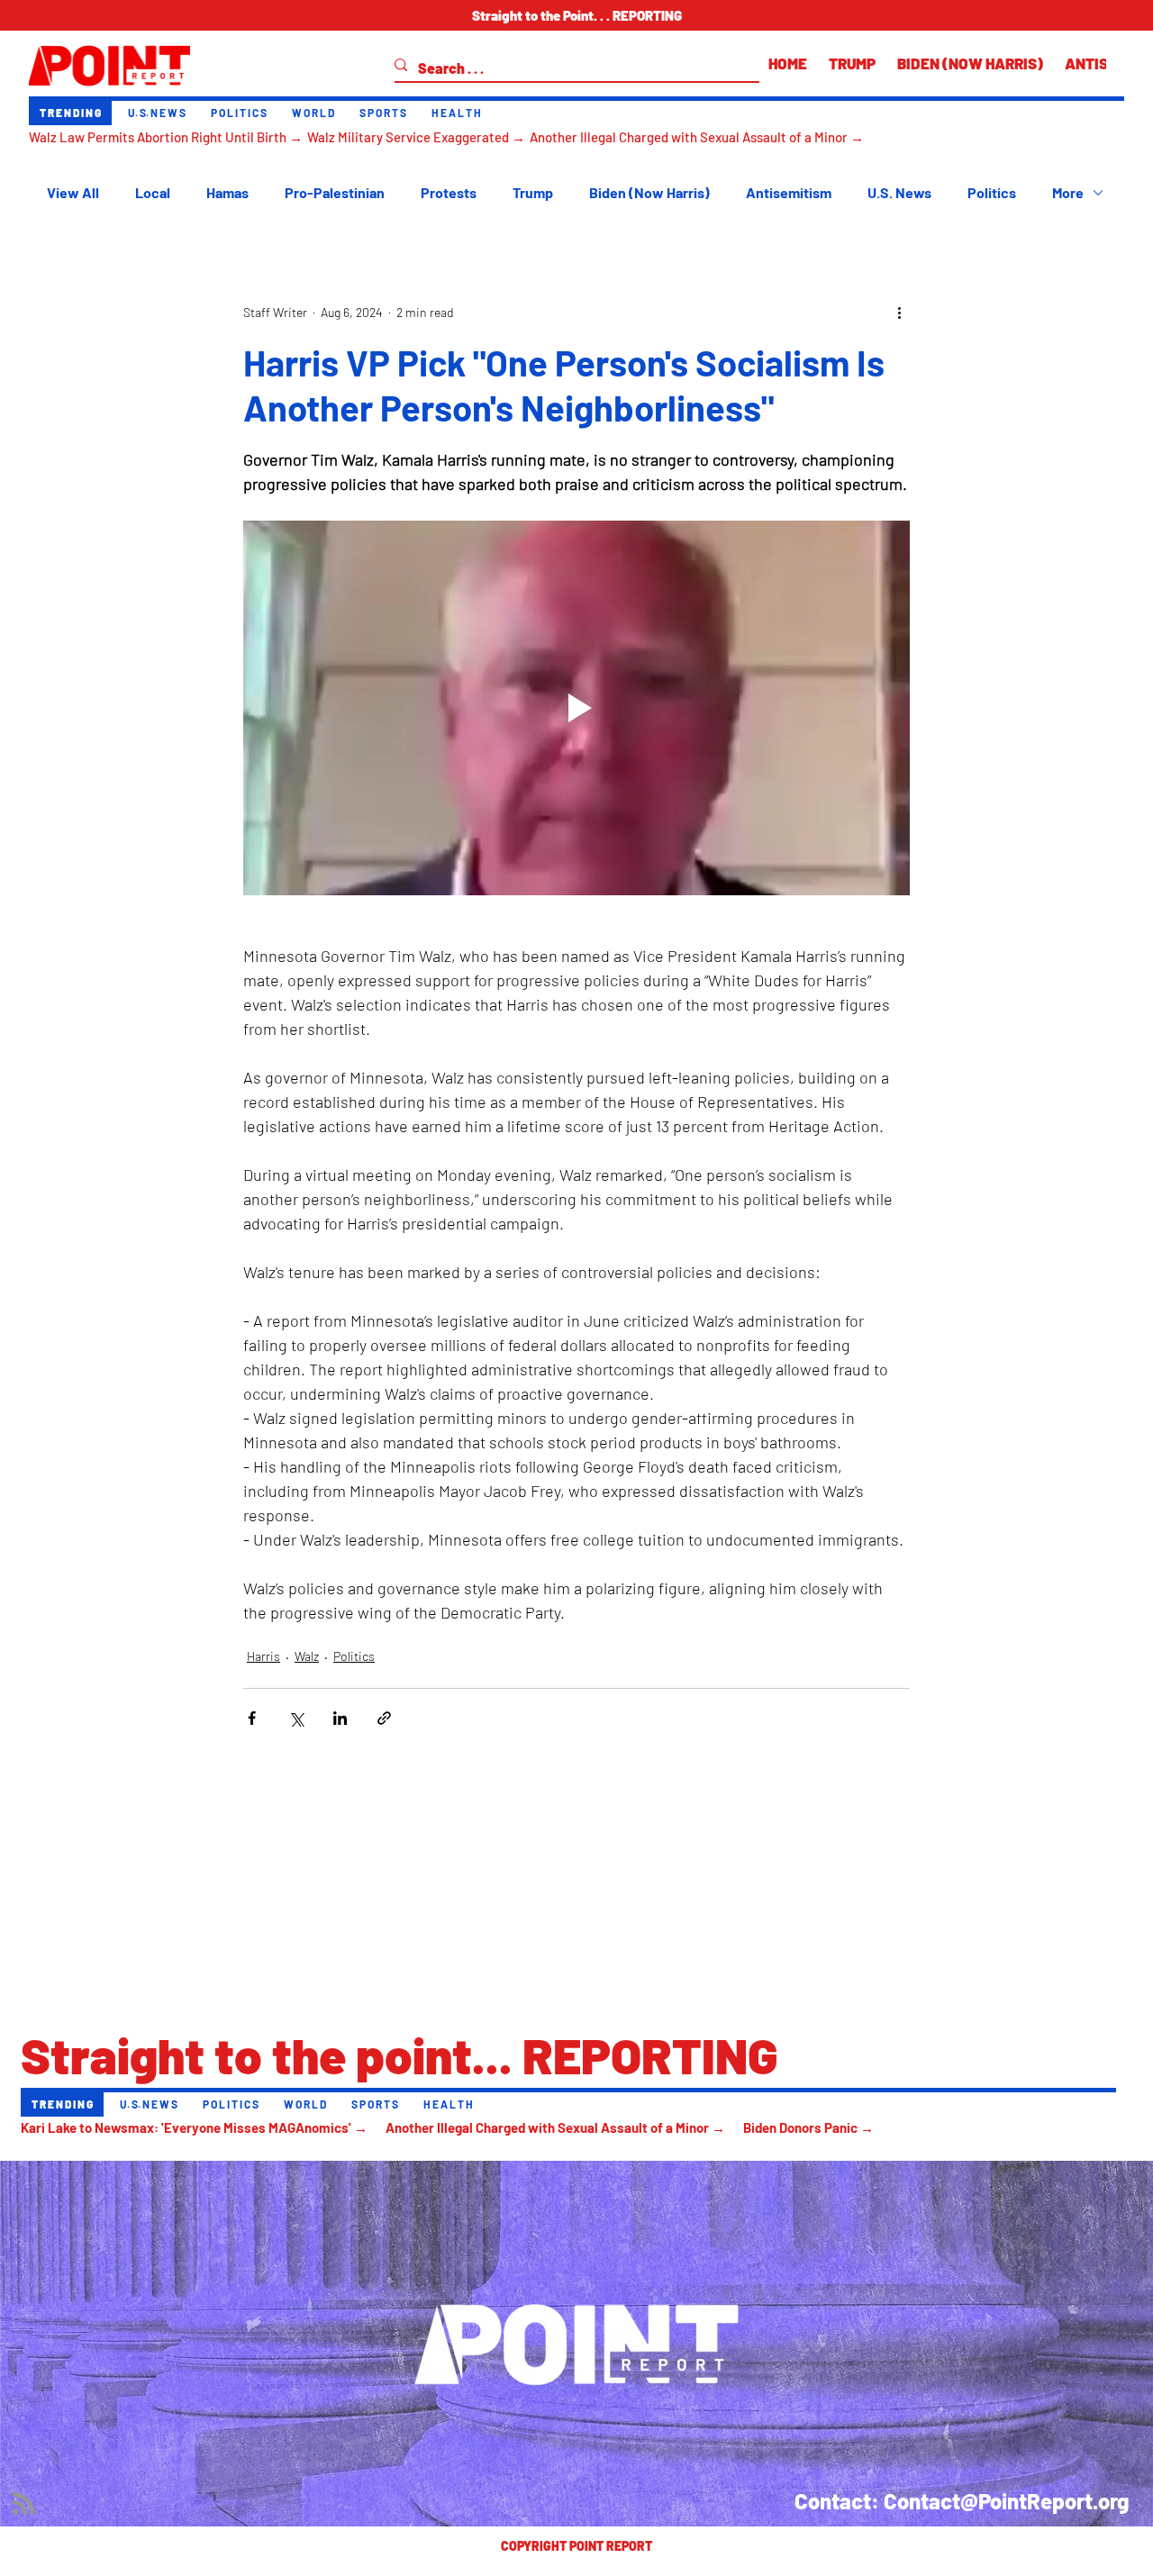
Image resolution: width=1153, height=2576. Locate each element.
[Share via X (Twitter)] (296, 1718)
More (1068, 192)
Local (153, 192)
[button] (576, 15)
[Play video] (576, 708)
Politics (992, 192)
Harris (263, 1656)
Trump (533, 192)
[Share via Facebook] (252, 1718)
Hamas (227, 192)
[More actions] (899, 313)
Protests (449, 192)
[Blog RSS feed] (24, 2504)
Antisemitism (789, 192)
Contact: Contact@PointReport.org (962, 2501)
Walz (307, 1656)
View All (73, 192)
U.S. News (899, 192)
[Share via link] (384, 1718)
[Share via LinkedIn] (340, 1718)
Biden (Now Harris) (649, 192)
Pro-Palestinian (335, 192)
